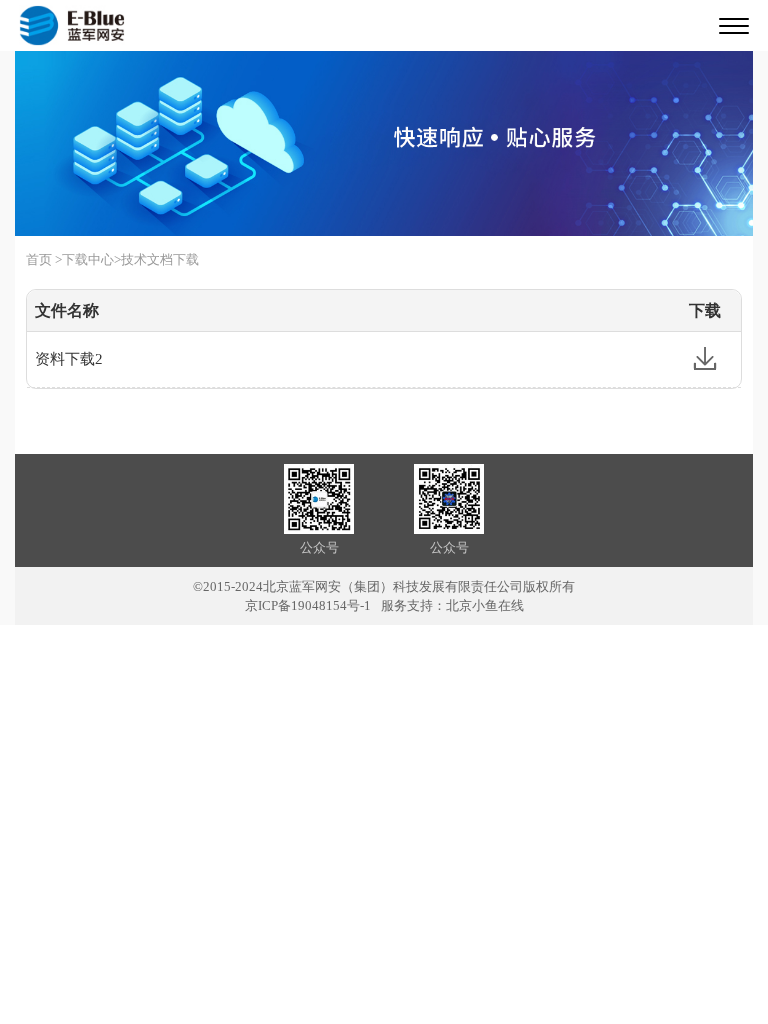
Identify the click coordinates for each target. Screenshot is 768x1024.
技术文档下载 (160, 259)
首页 (39, 259)
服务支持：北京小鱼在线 (452, 605)
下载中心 (88, 259)
